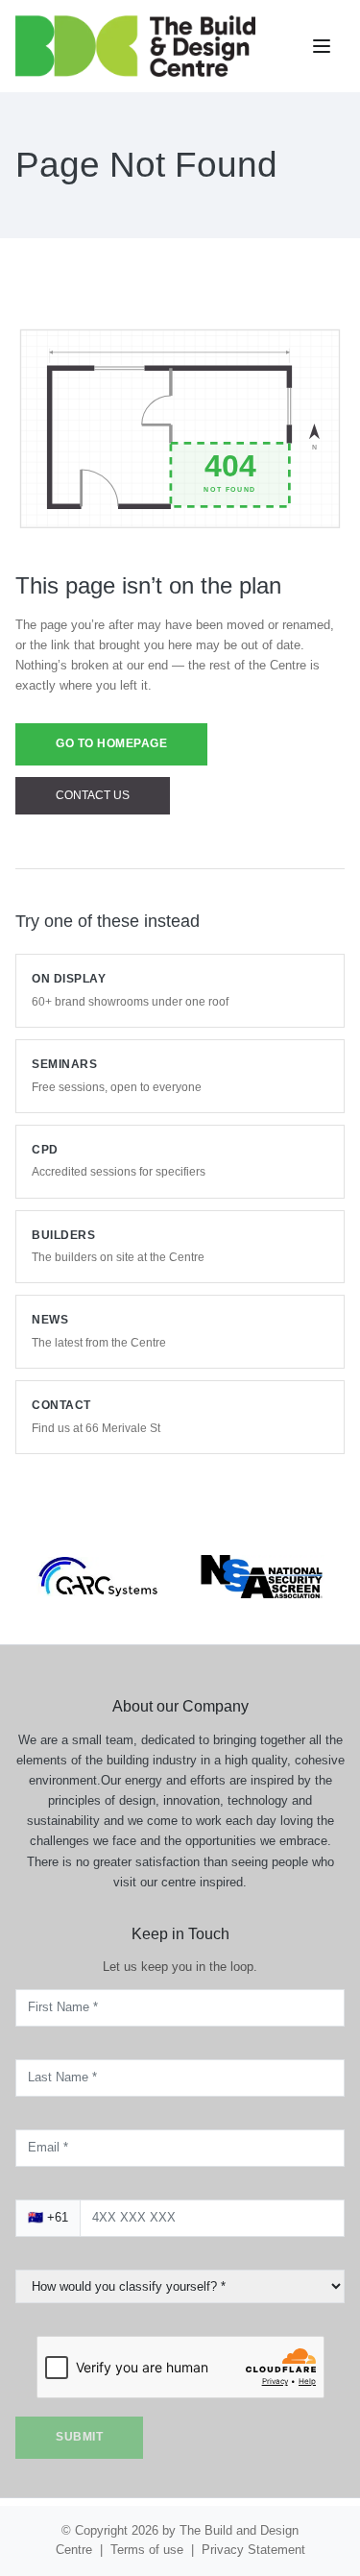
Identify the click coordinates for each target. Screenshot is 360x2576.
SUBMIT (82, 2437)
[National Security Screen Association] (263, 1552)
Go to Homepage (117, 744)
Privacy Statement (260, 2550)
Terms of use (145, 2550)
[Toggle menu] (324, 46)
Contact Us (93, 796)
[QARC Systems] (98, 1553)
